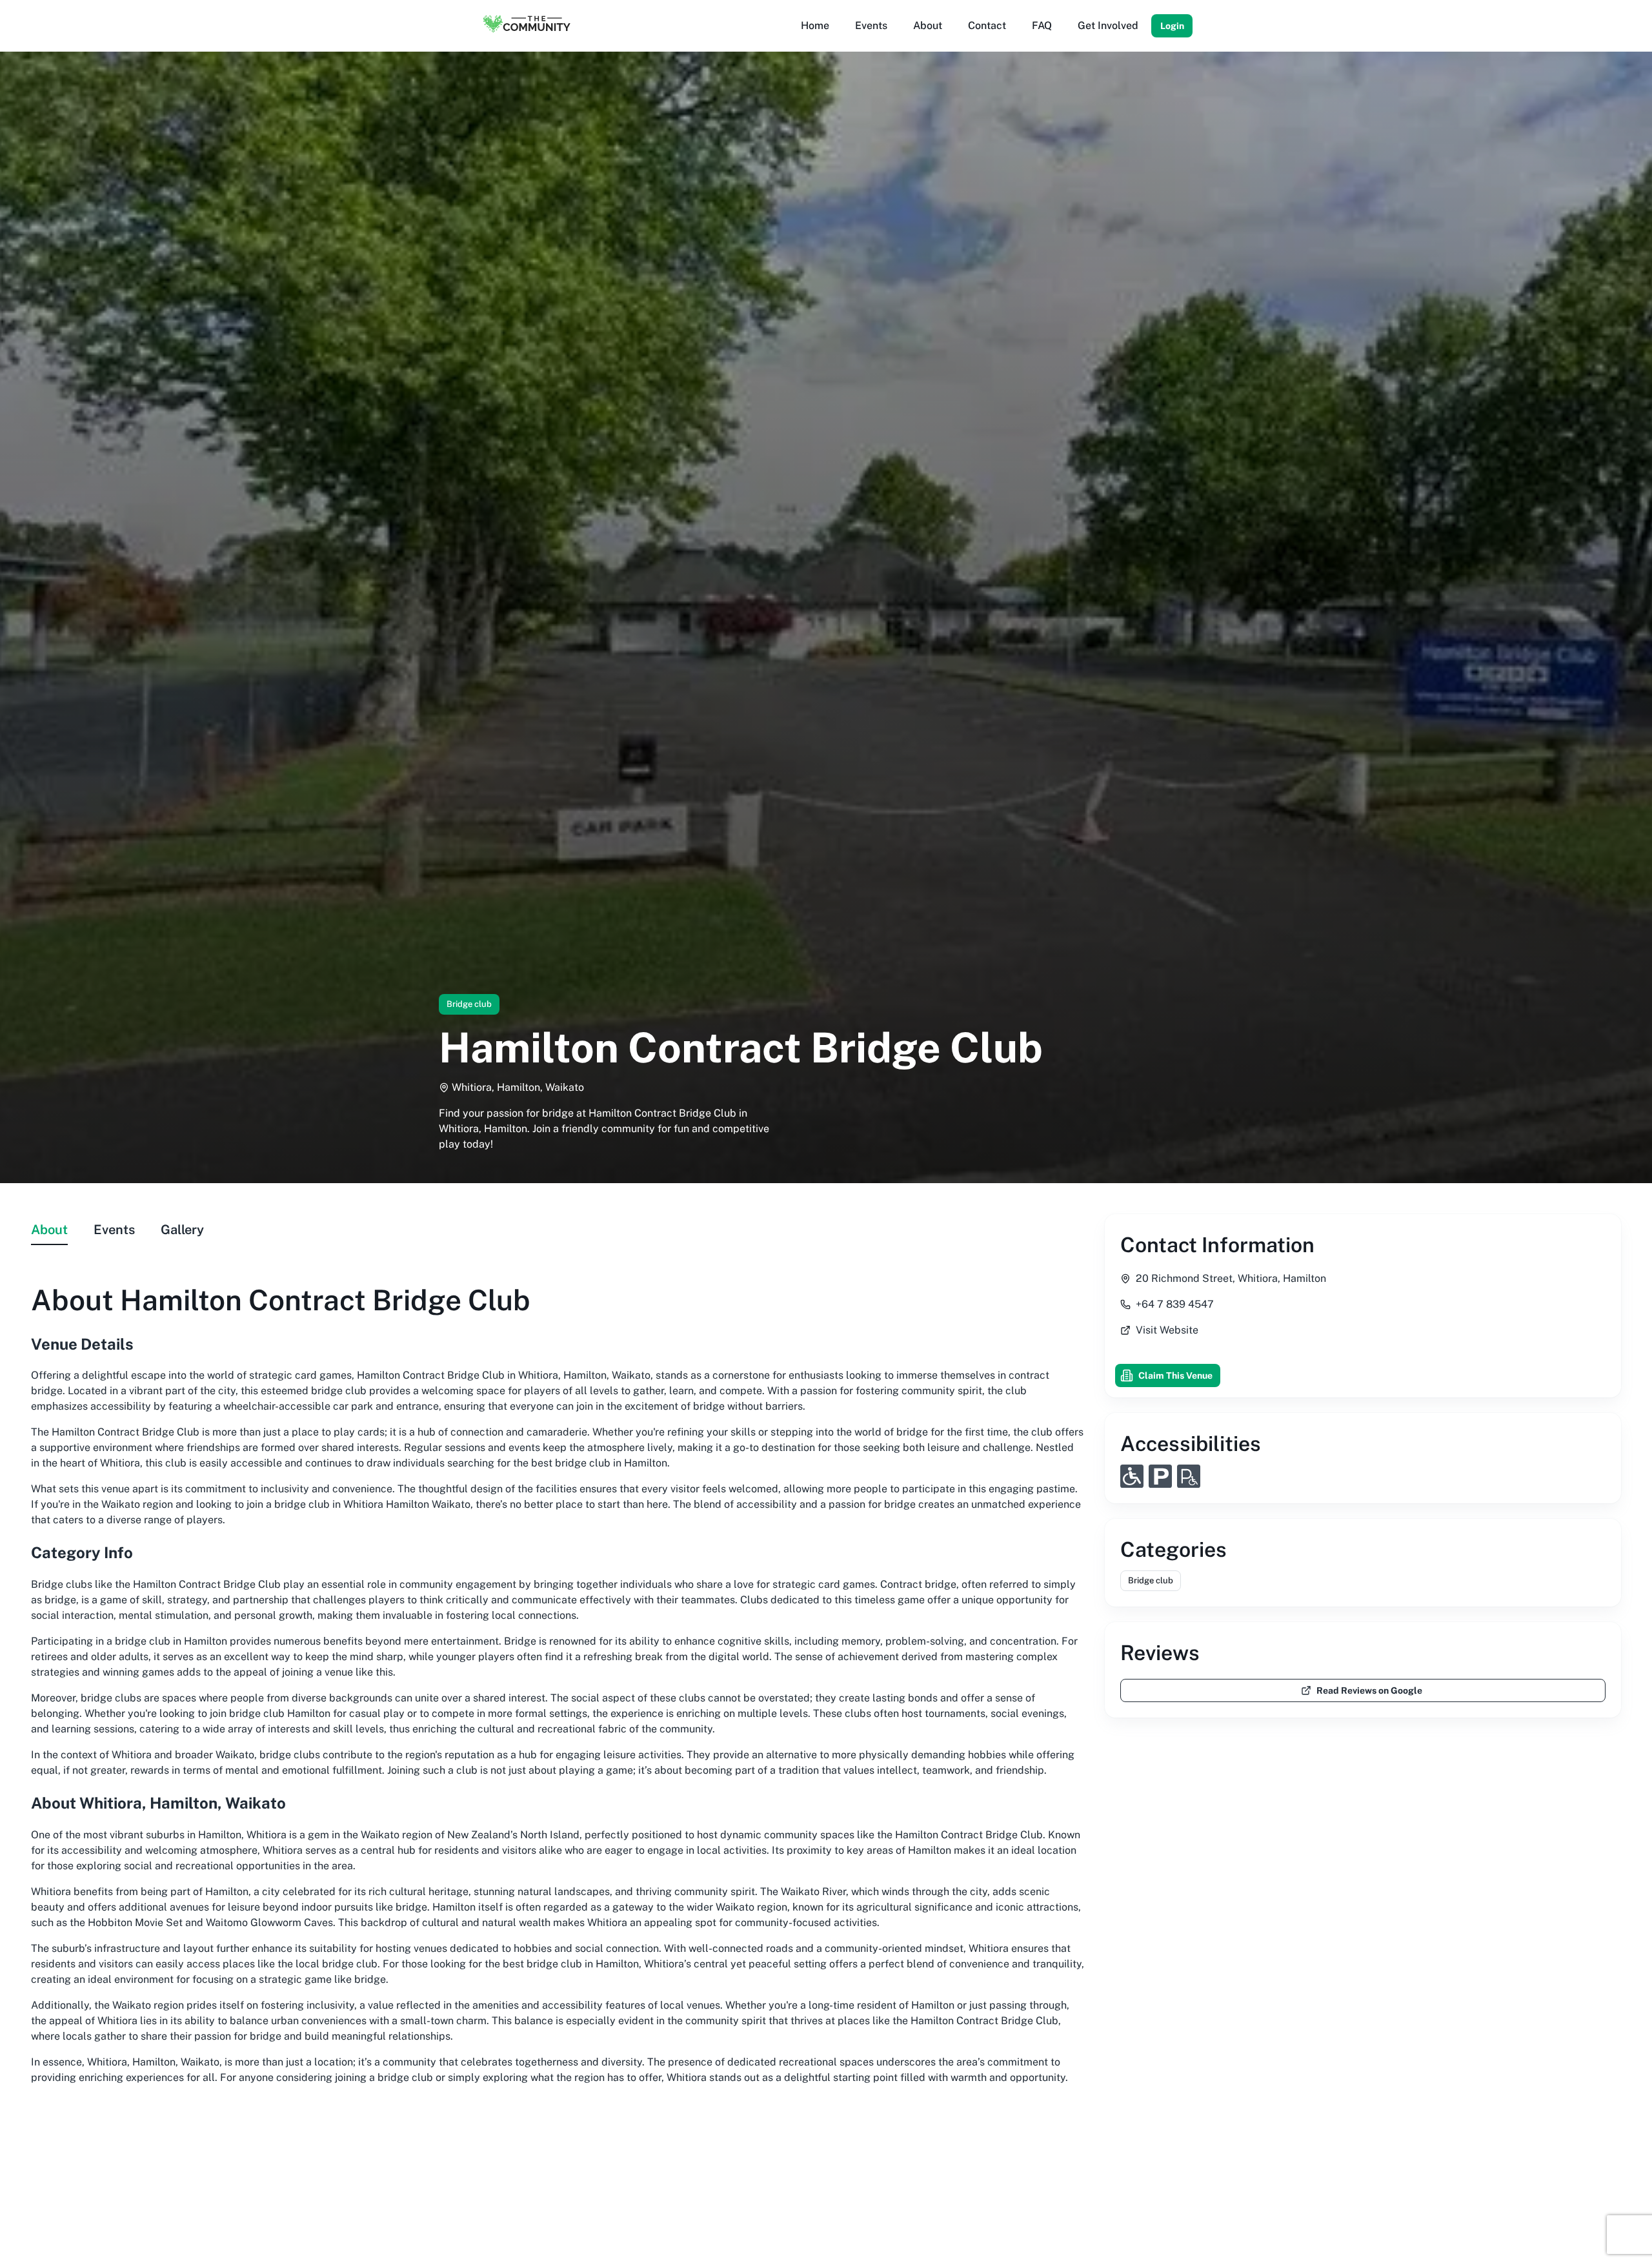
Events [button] (871, 25)
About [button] (928, 25)
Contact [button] (987, 25)
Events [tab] (114, 1230)
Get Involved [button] (1108, 25)
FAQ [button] (1042, 25)
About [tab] (49, 1230)
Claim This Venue (1175, 1375)
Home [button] (815, 25)
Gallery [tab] (182, 1230)
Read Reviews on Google (1369, 1690)
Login (1172, 26)
